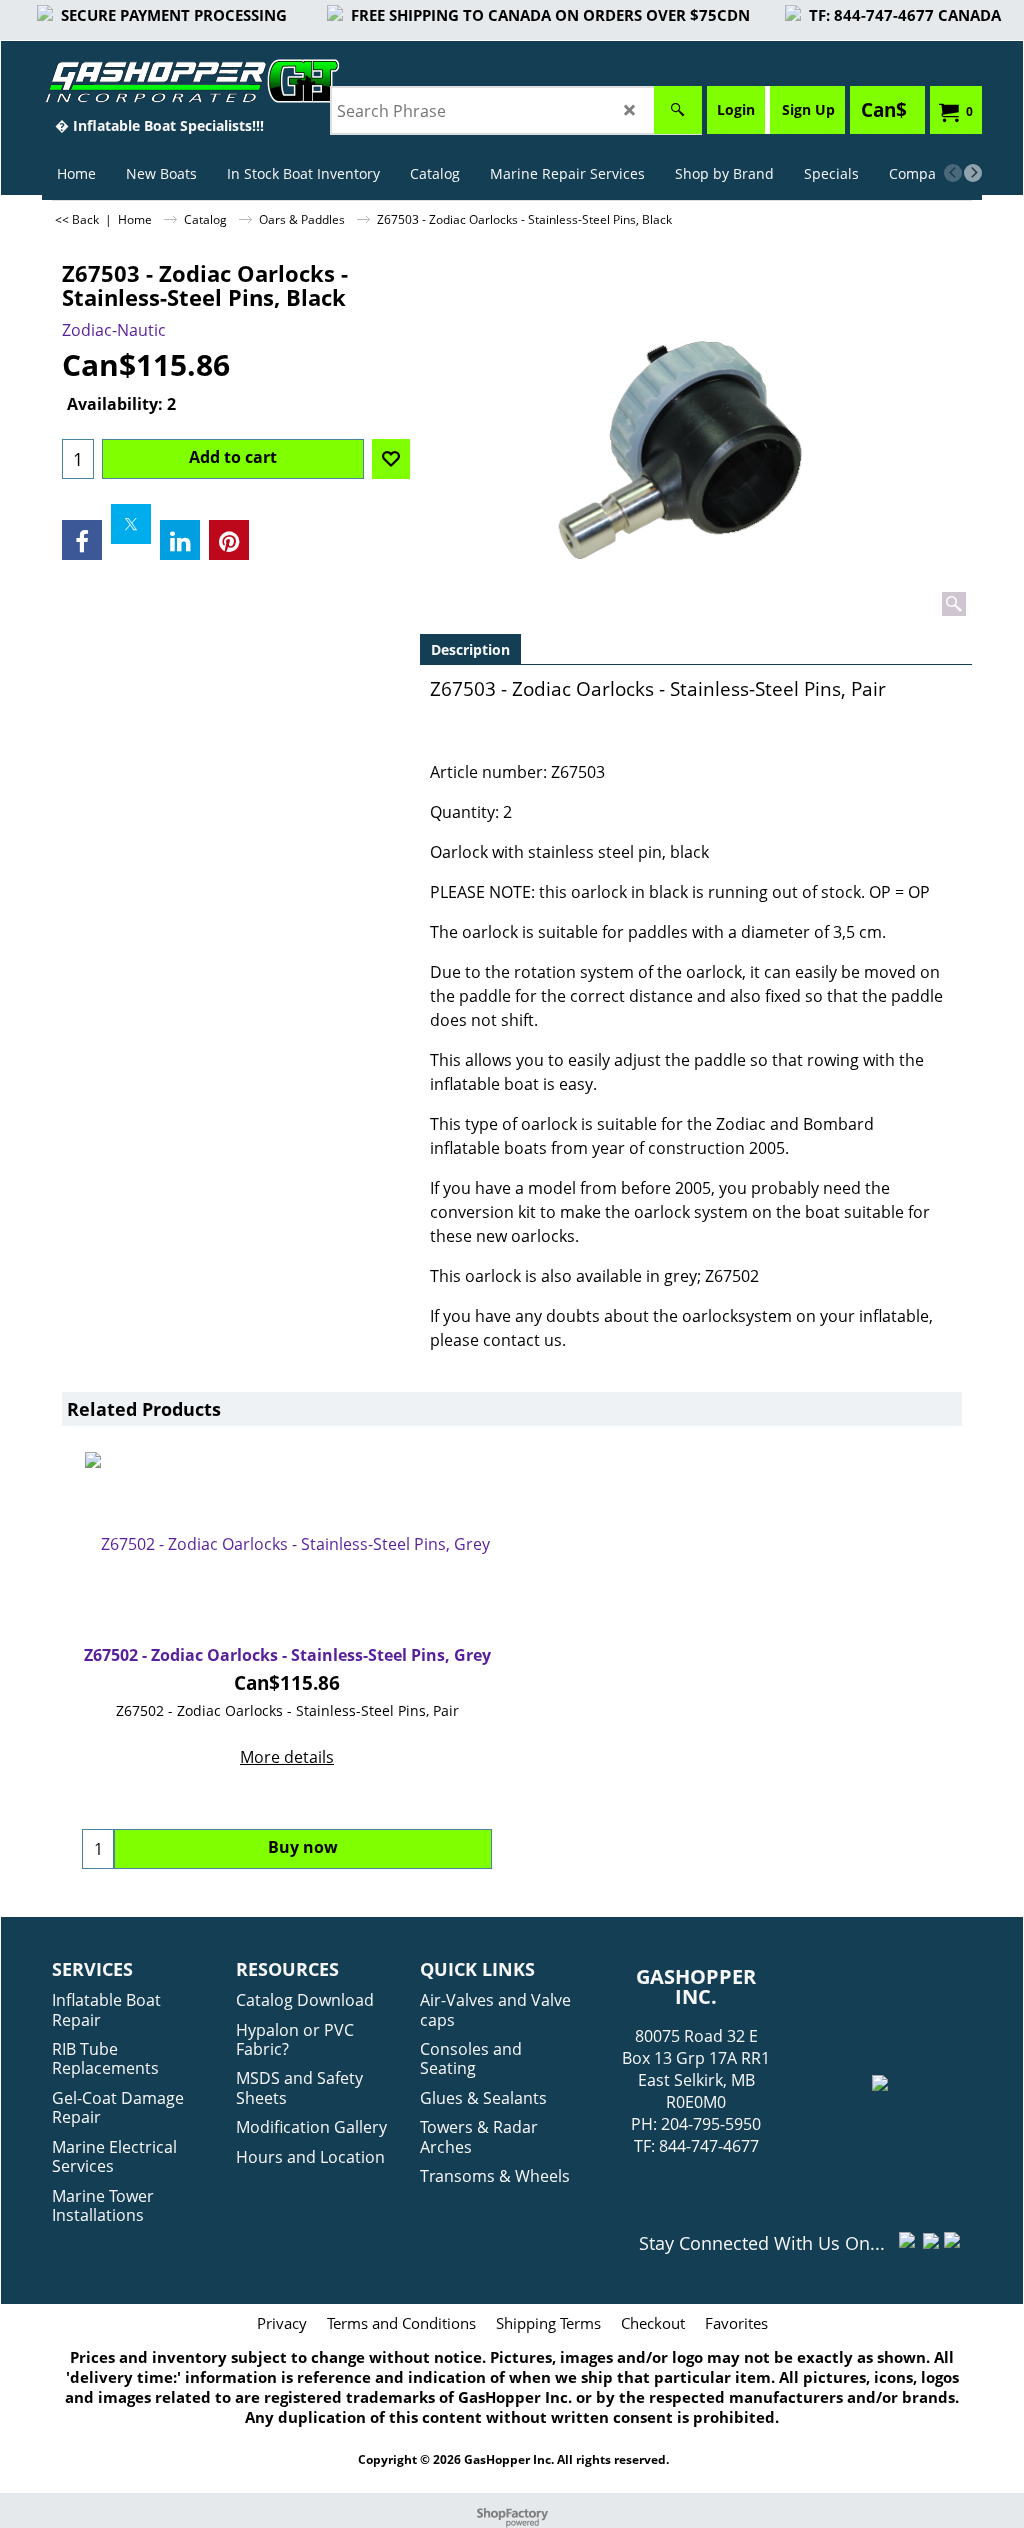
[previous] (953, 173)
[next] (973, 173)
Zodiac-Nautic (114, 330)
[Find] (678, 110)
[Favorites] (391, 459)
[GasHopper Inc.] (159, 81)
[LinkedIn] (180, 540)
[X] (131, 524)
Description (470, 649)
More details (287, 1757)
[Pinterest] (229, 540)
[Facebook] (82, 540)
